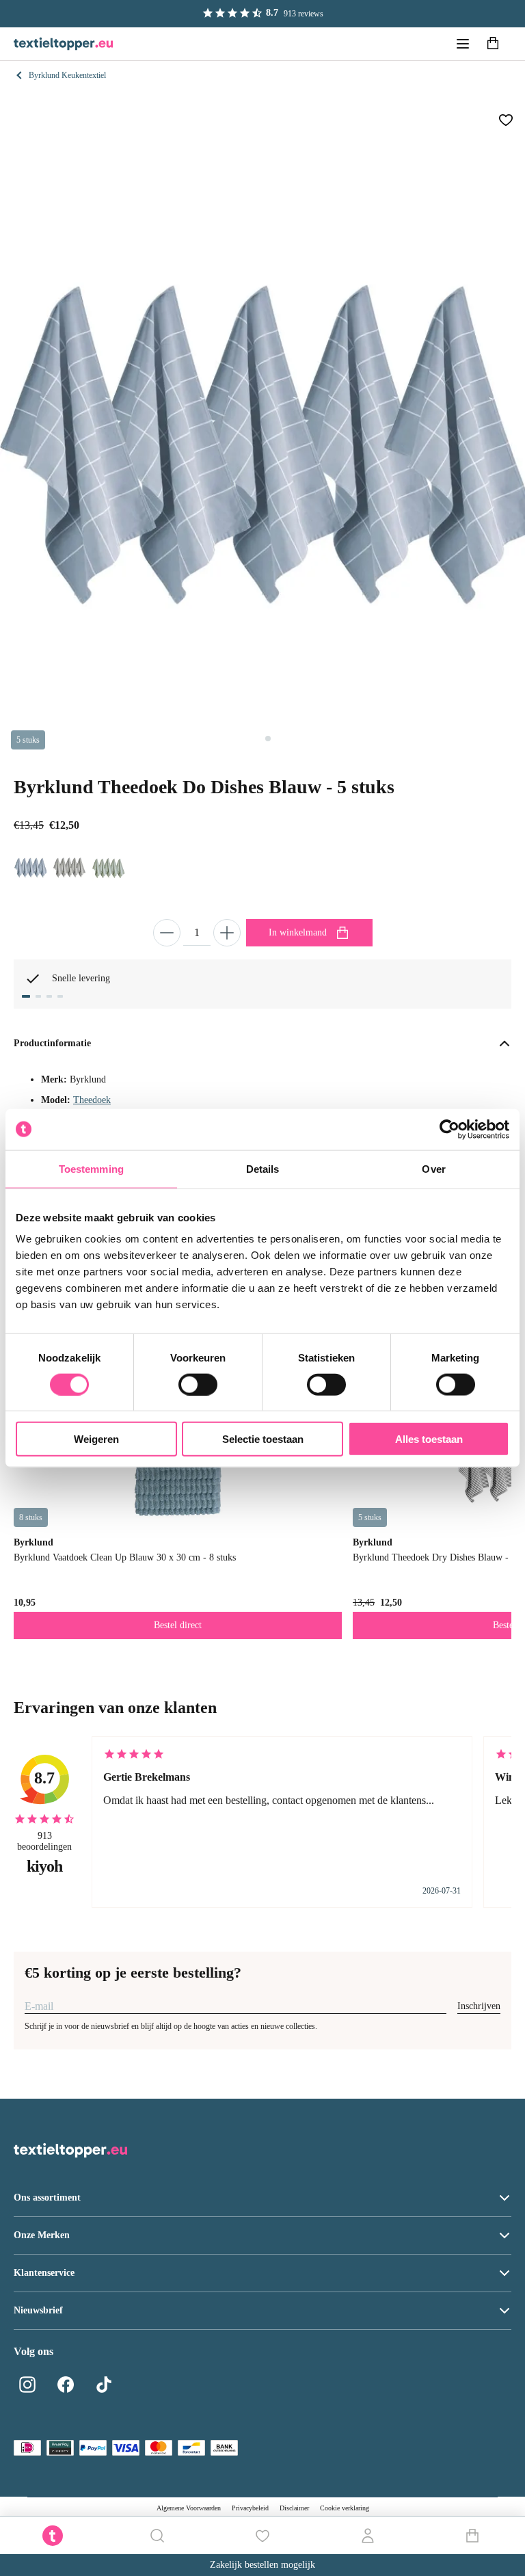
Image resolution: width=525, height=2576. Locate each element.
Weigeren (96, 1439)
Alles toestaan (429, 1439)
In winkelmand (298, 932)
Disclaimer (294, 2508)
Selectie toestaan (263, 1439)
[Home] (63, 44)
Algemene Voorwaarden (189, 2508)
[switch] (198, 1384)
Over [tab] (433, 1168)
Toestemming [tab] (91, 1168)
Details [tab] (263, 1168)
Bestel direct (178, 1625)
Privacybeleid (250, 2508)
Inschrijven (479, 2006)
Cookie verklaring (345, 2508)
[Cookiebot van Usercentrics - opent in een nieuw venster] (449, 1129)
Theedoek (92, 1100)
